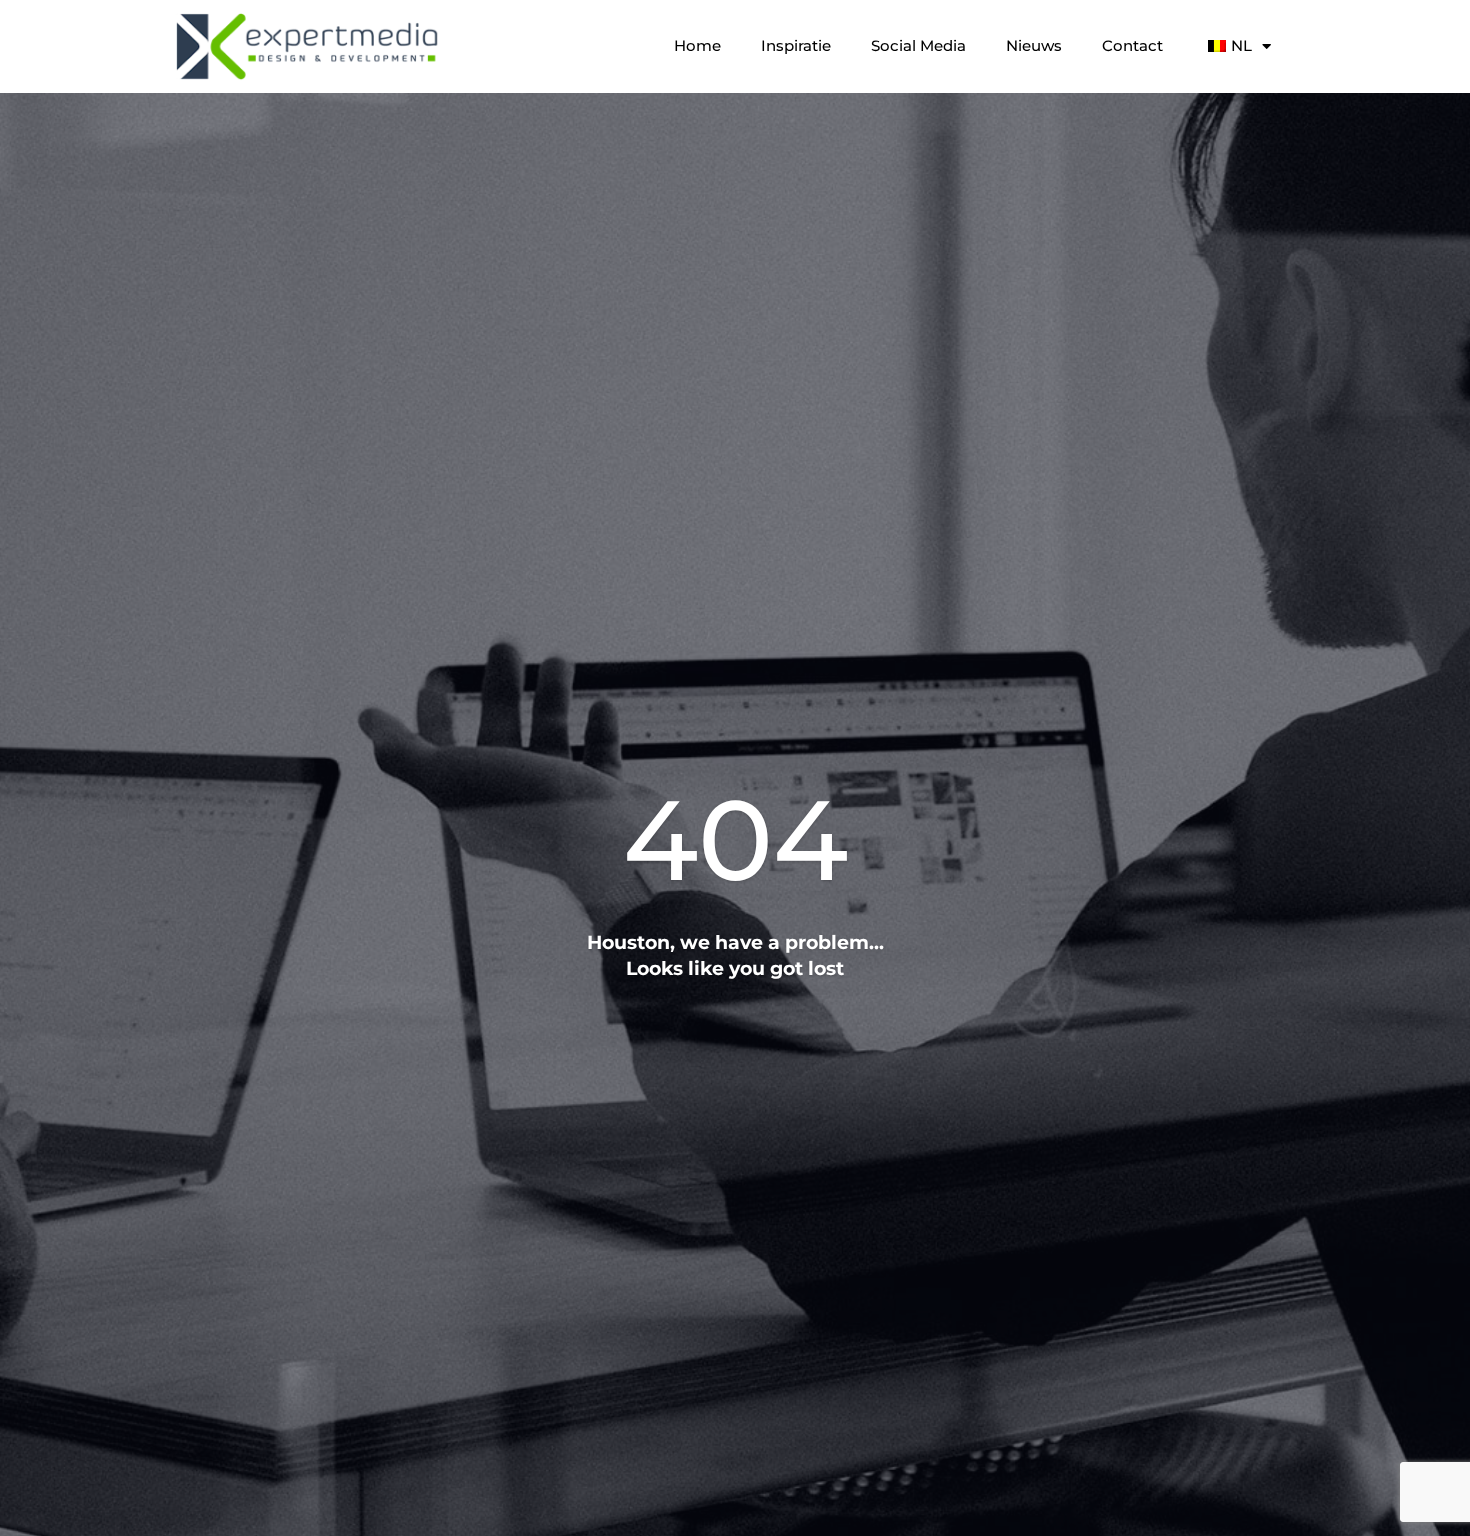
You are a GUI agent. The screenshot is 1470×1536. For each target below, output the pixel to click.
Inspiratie (796, 45)
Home (697, 45)
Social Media (918, 45)
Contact (1132, 45)
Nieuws (1034, 45)
